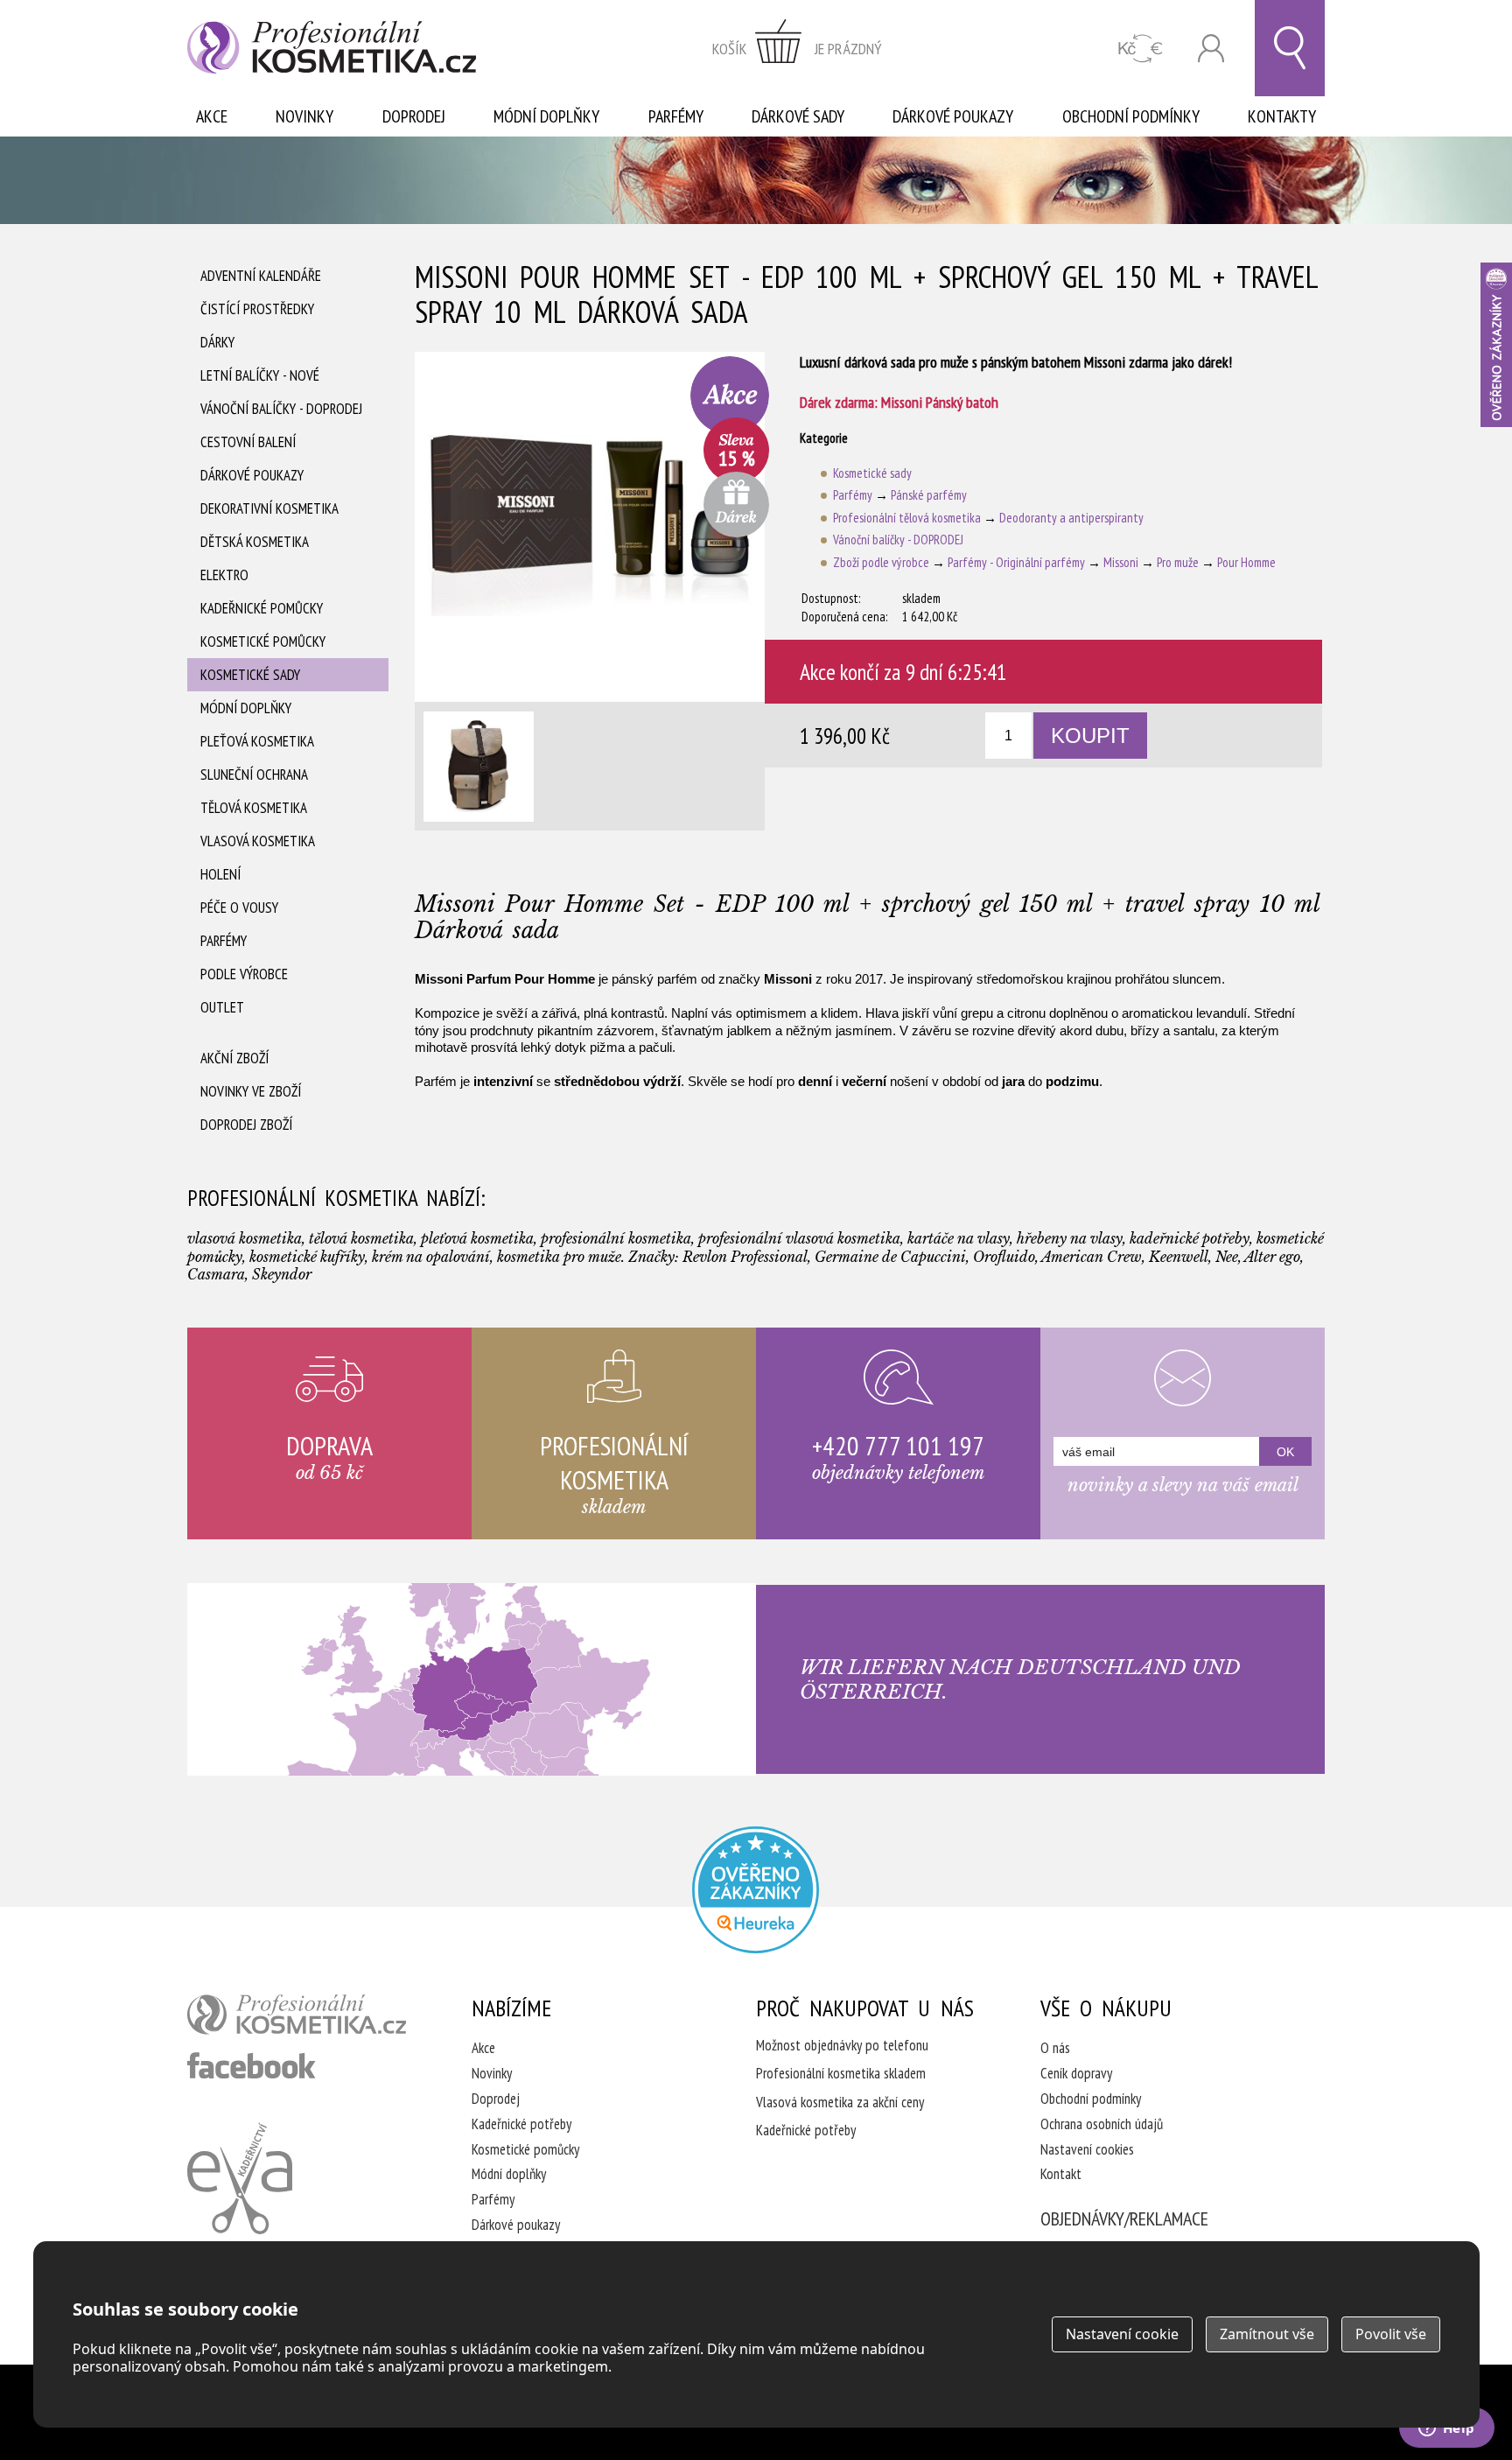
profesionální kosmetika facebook (252, 2065)
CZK (1141, 49)
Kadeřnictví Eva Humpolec (240, 2178)
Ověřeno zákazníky (1496, 345)
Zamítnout (1267, 2334)
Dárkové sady (798, 116)
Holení (220, 874)
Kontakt (1061, 2174)
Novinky (304, 116)
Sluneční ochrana (254, 774)
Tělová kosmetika (254, 808)
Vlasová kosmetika (258, 841)
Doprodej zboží (246, 1125)
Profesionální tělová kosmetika (907, 518)
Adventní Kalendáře (261, 276)
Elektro (224, 575)
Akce (212, 116)
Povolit (1391, 2334)
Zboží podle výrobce (881, 562)
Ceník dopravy (1076, 2073)
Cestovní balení (248, 442)
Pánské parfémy (929, 495)
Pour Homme (1246, 562)
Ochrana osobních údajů (1102, 2124)
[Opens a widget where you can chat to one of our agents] (1446, 2429)
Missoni (1121, 562)
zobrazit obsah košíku (797, 48)
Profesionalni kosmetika (756, 1890)
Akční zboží (234, 1058)
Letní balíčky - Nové (260, 375)
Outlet (222, 1007)
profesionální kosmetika (297, 2015)
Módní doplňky (546, 116)
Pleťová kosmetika (257, 741)
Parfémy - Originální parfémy (1016, 562)
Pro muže (1178, 562)
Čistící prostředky (257, 309)
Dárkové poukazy (953, 116)
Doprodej (414, 116)
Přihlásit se (1211, 49)
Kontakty (1282, 116)
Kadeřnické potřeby (521, 2124)
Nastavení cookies (1087, 2149)
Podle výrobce (244, 974)
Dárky (217, 342)
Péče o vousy (239, 908)
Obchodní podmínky (1131, 116)
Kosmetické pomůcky (263, 641)
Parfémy (676, 116)
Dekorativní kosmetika (269, 508)
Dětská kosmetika (255, 542)
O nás (1055, 2048)
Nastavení (1122, 2334)
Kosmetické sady (250, 675)
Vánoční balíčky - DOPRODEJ (281, 409)
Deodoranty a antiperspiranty (1071, 518)
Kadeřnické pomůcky (262, 608)
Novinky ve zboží (251, 1091)
